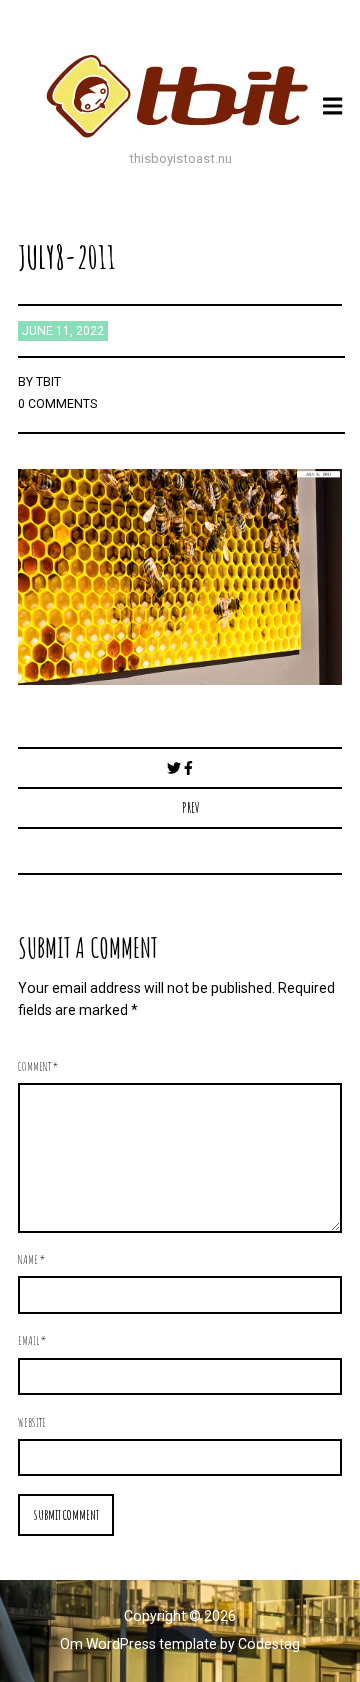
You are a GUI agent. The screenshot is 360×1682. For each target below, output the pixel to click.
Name (31, 1259)
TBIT (48, 382)
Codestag (269, 1644)
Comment (38, 1066)
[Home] (180, 96)
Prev (191, 807)
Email (32, 1340)
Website (32, 1422)
